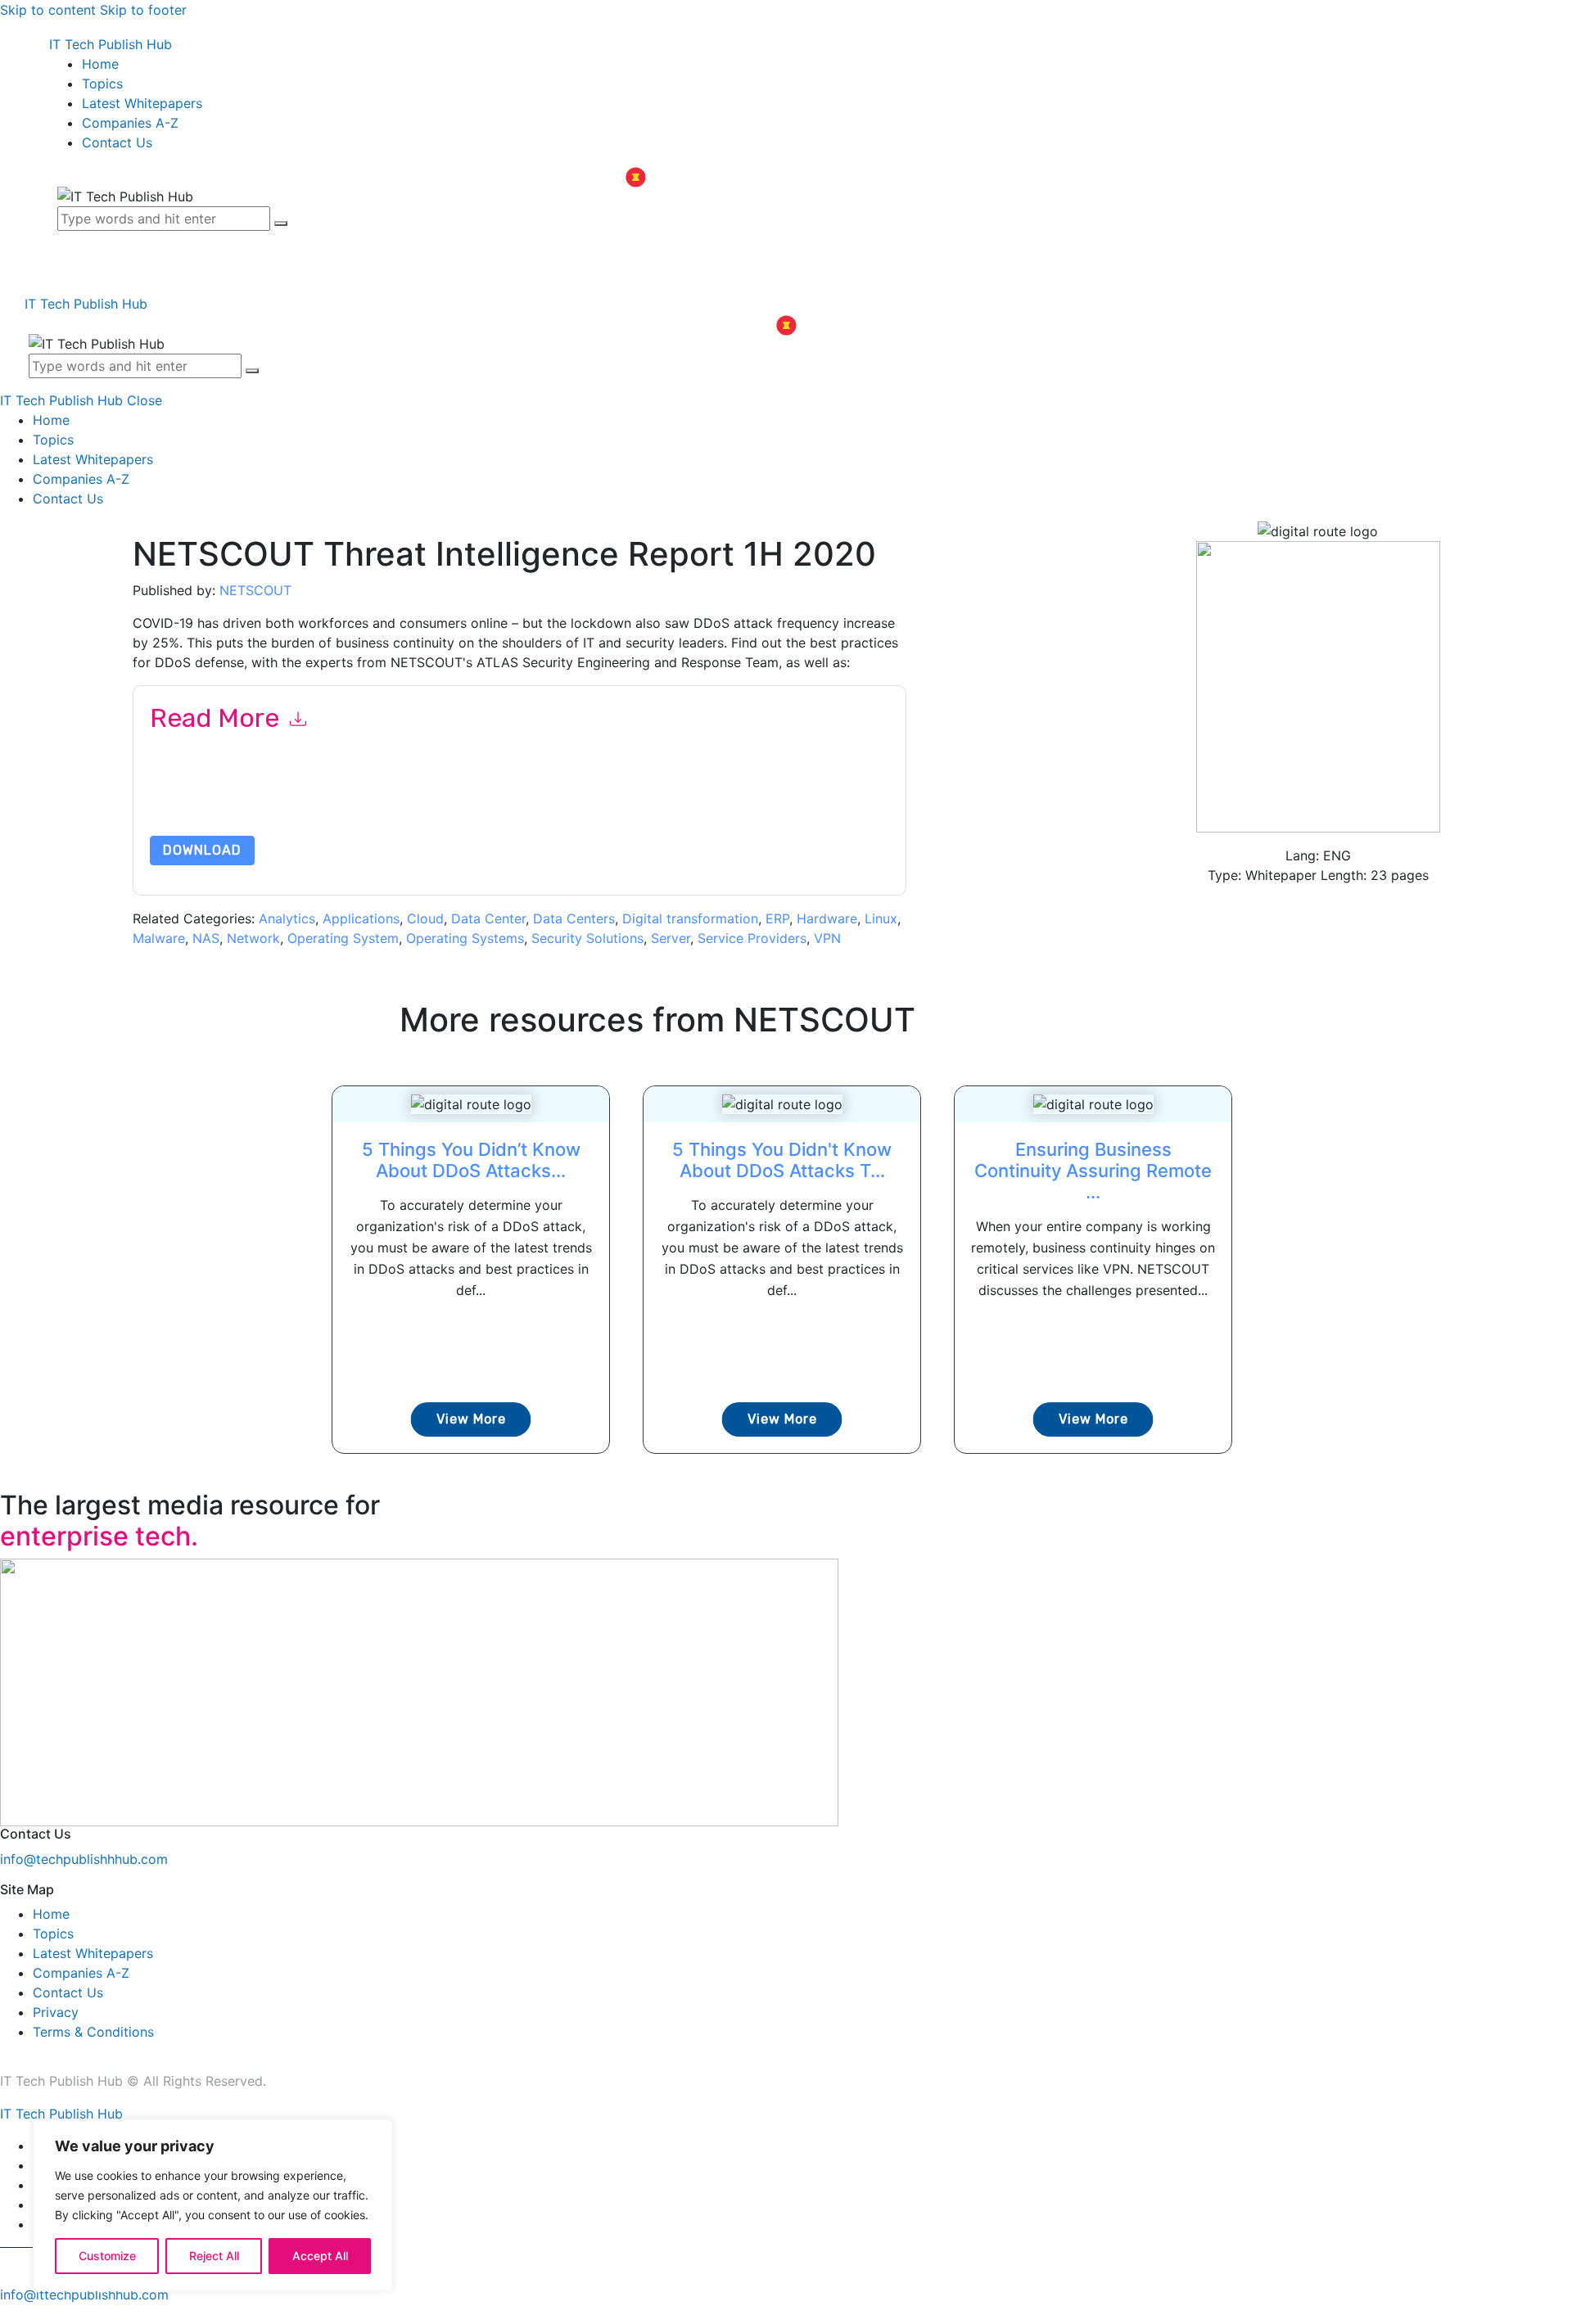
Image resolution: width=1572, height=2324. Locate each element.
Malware (159, 938)
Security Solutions (587, 938)
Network (253, 938)
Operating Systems (465, 938)
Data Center (488, 918)
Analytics (287, 918)
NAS (206, 938)
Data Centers (574, 918)
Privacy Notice (646, 797)
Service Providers (752, 938)
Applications (361, 918)
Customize (107, 2256)
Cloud (425, 918)
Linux (881, 918)
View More (471, 1419)
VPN (827, 938)
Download (202, 850)
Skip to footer (143, 10)
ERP (777, 918)
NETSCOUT (255, 590)
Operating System (343, 938)
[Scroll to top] (9, 2314)
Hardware (827, 918)
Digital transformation (690, 918)
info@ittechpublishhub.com (84, 2295)
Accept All (320, 2256)
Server (671, 938)
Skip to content (48, 10)
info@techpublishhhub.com (84, 1859)
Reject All (214, 2256)
